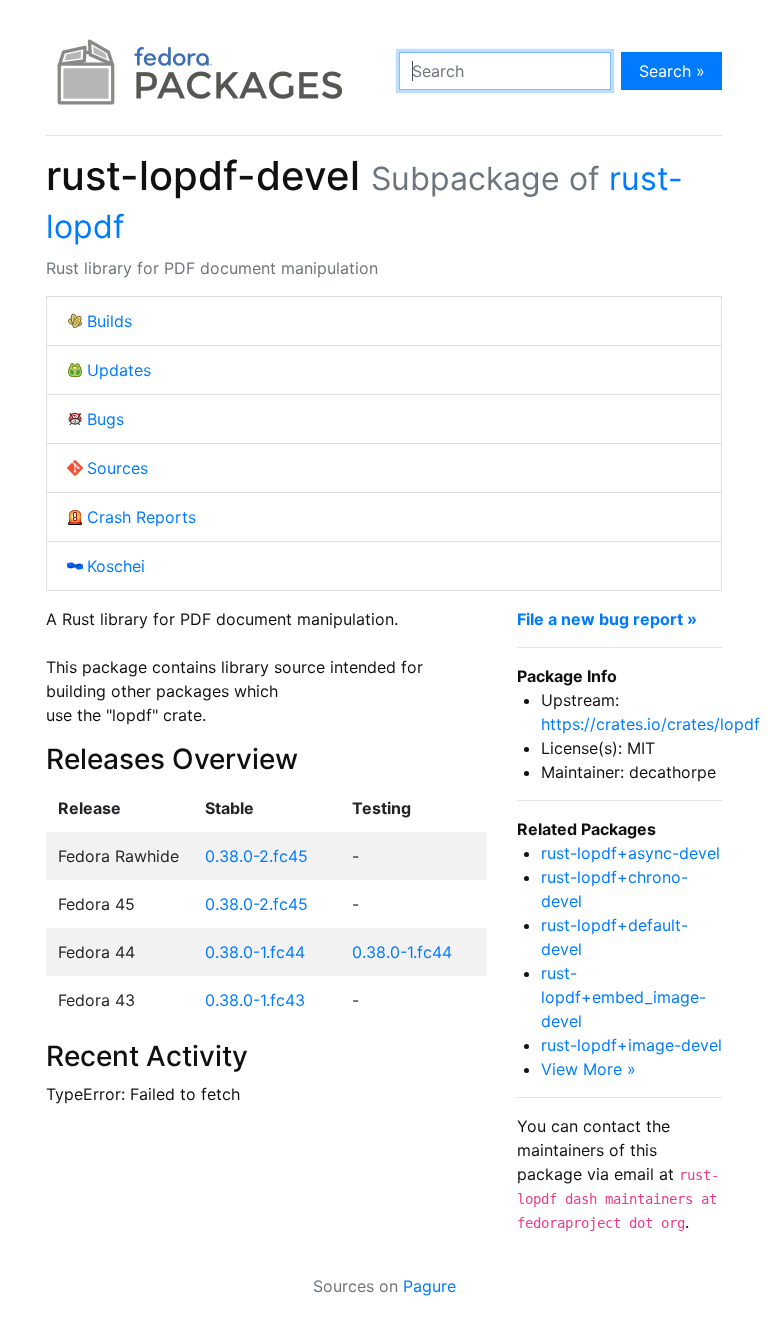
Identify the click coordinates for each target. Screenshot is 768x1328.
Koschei (116, 566)
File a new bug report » (607, 619)
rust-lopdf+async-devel (630, 853)
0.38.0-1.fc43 (255, 1000)
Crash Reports (141, 517)
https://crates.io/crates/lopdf (650, 724)
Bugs (105, 419)
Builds (109, 321)
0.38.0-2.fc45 (256, 856)
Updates (119, 370)
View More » (588, 1069)
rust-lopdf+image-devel (631, 1045)
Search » (672, 71)
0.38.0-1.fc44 (255, 952)
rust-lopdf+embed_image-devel (623, 997)
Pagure (429, 1286)
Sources (117, 468)
